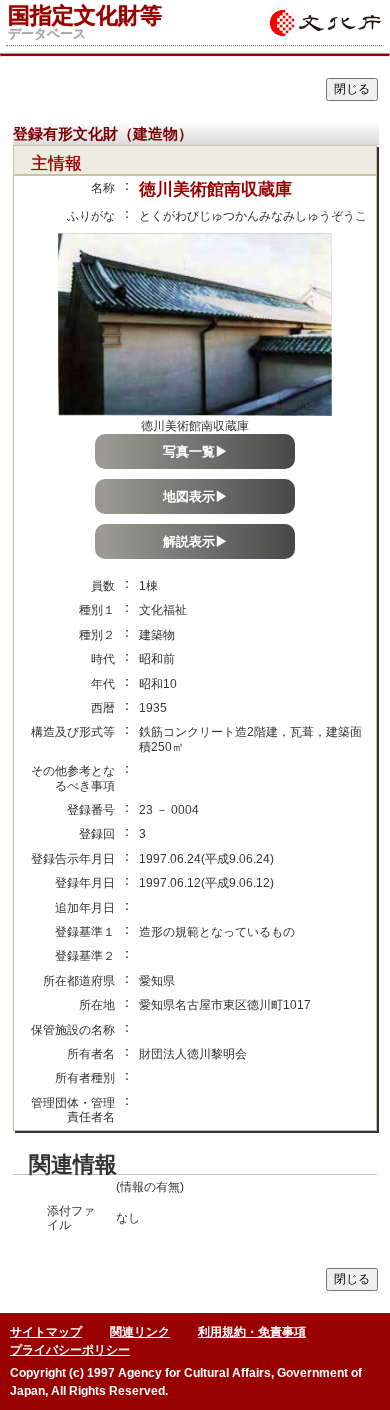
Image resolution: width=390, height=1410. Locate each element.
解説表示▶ (195, 541)
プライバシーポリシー (70, 1350)
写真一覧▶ (195, 451)
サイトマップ (46, 1332)
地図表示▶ (195, 496)
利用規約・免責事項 (252, 1332)
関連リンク (140, 1332)
